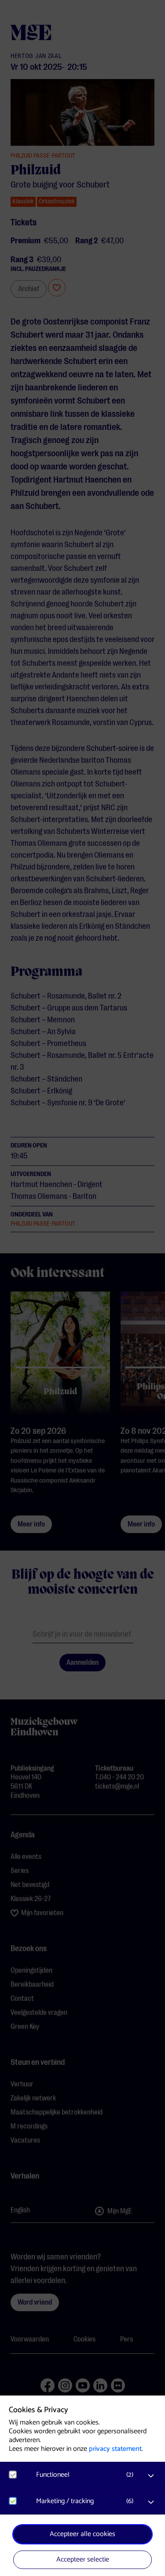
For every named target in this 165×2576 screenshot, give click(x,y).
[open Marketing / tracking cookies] (151, 2502)
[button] (87, 2475)
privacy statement (115, 2449)
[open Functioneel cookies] (151, 2476)
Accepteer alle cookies (82, 2534)
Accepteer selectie (83, 2560)
